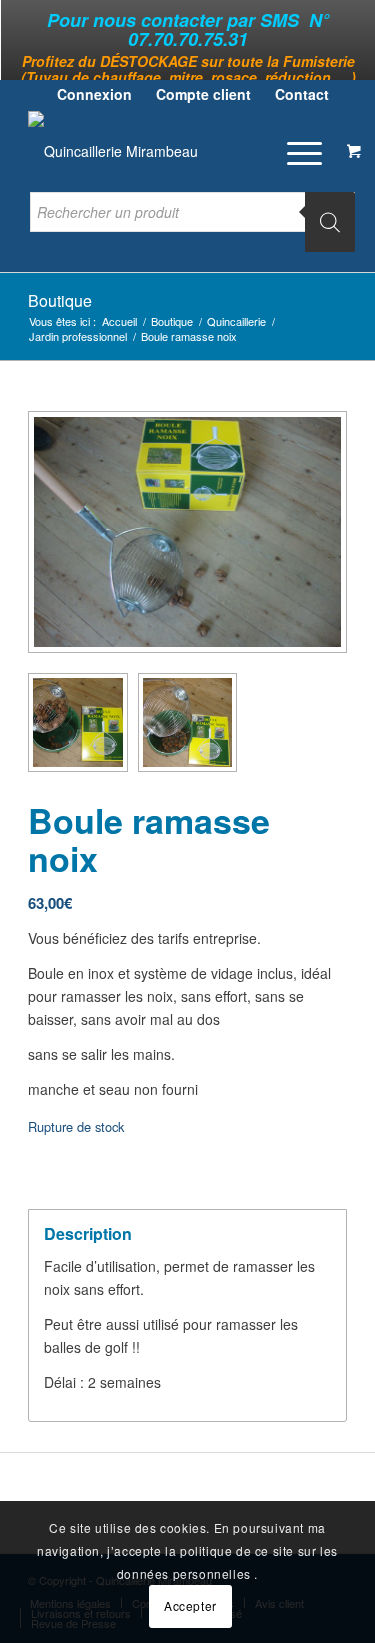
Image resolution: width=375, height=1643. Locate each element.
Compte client (203, 94)
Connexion (94, 94)
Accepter (190, 1605)
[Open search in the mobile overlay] (192, 222)
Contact (302, 94)
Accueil (119, 321)
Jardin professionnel (78, 336)
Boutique (60, 300)
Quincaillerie (236, 321)
